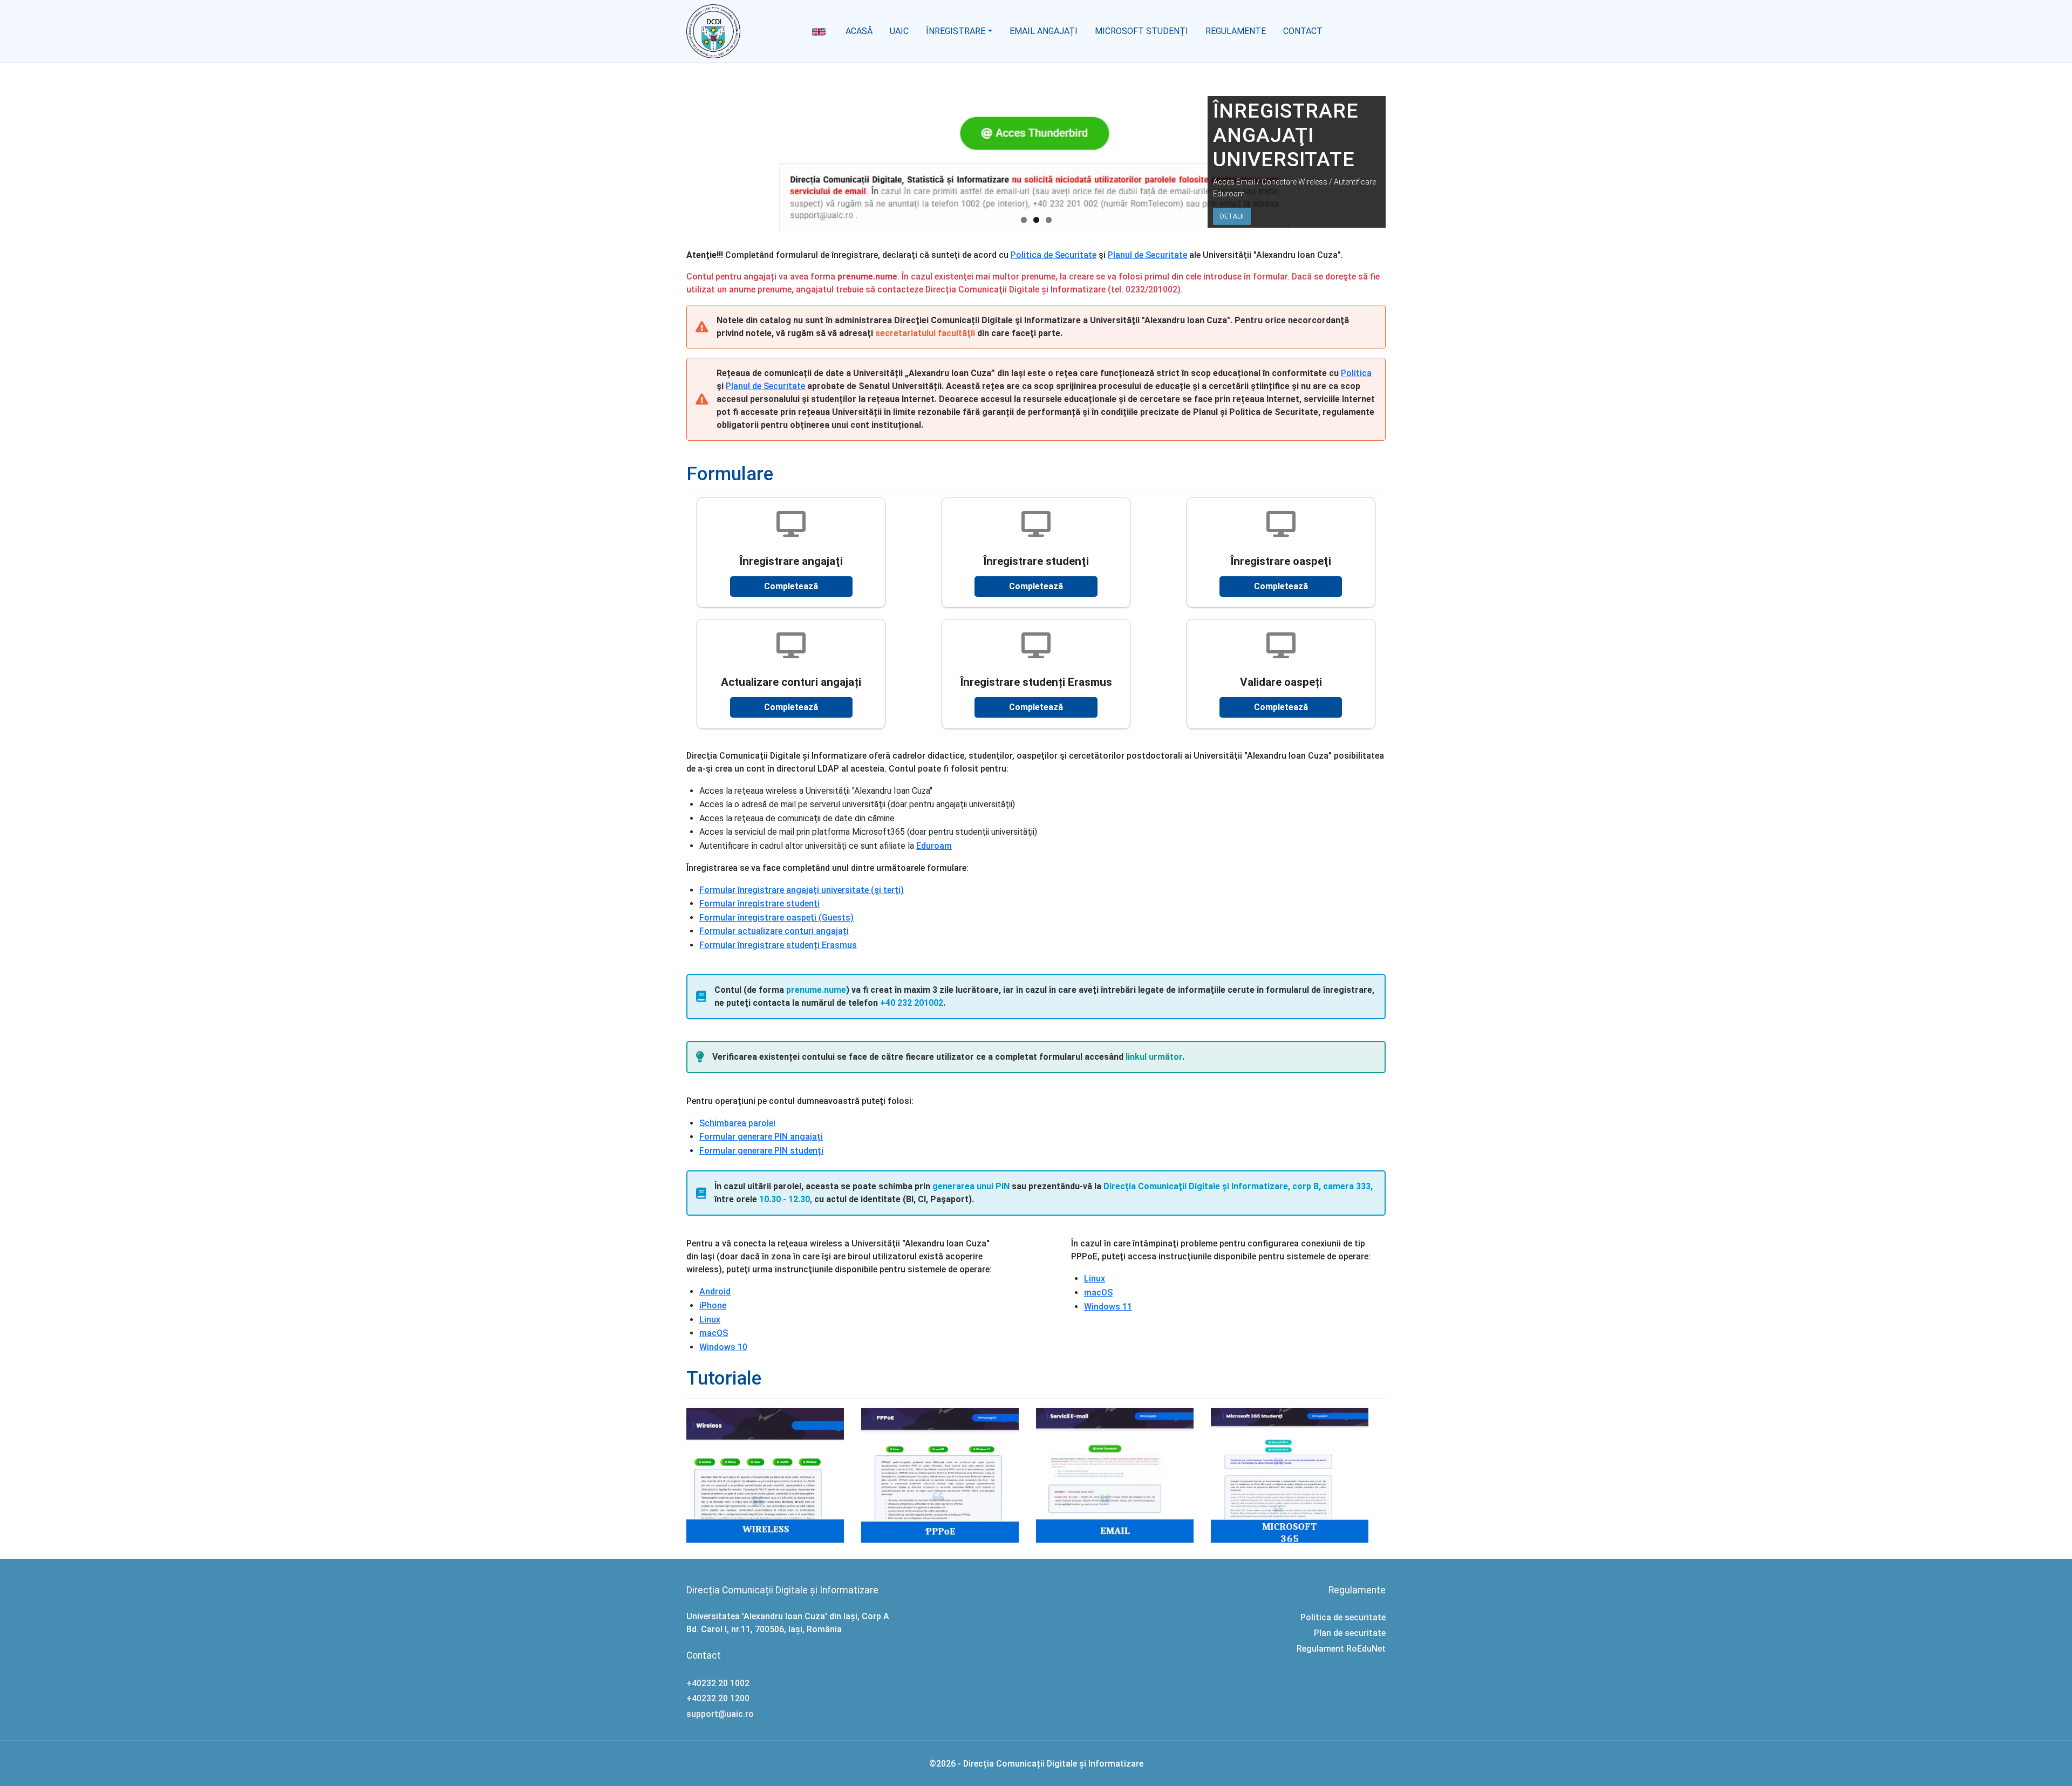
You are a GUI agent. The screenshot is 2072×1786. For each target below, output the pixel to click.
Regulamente (1236, 31)
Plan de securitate (1350, 1633)
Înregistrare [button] (956, 31)
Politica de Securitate (1054, 255)
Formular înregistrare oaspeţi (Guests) (776, 918)
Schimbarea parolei (737, 1123)
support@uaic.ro (720, 1714)
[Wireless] (774, 1475)
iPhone (713, 1306)
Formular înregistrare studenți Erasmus (778, 945)
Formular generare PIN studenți (761, 1151)
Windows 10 (723, 1347)
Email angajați (1044, 31)
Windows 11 (1108, 1307)
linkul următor (1154, 1057)
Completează (791, 586)
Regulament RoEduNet (1341, 1649)
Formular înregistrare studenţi (759, 904)
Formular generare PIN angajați (761, 1137)
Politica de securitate (1343, 1617)
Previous (675, 174)
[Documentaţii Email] (1123, 1475)
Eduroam (934, 846)
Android (715, 1291)
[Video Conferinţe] (1298, 1475)
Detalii (1232, 216)
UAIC (899, 31)
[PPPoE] (949, 1475)
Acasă (859, 31)
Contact (1303, 31)
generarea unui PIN (971, 1186)
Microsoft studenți (1141, 31)
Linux (710, 1320)
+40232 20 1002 (718, 1683)
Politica (1356, 373)
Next (1397, 174)
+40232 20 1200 (718, 1698)
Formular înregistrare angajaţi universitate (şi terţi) (802, 890)
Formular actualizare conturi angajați (774, 931)
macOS (714, 1333)
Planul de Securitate (1147, 255)
